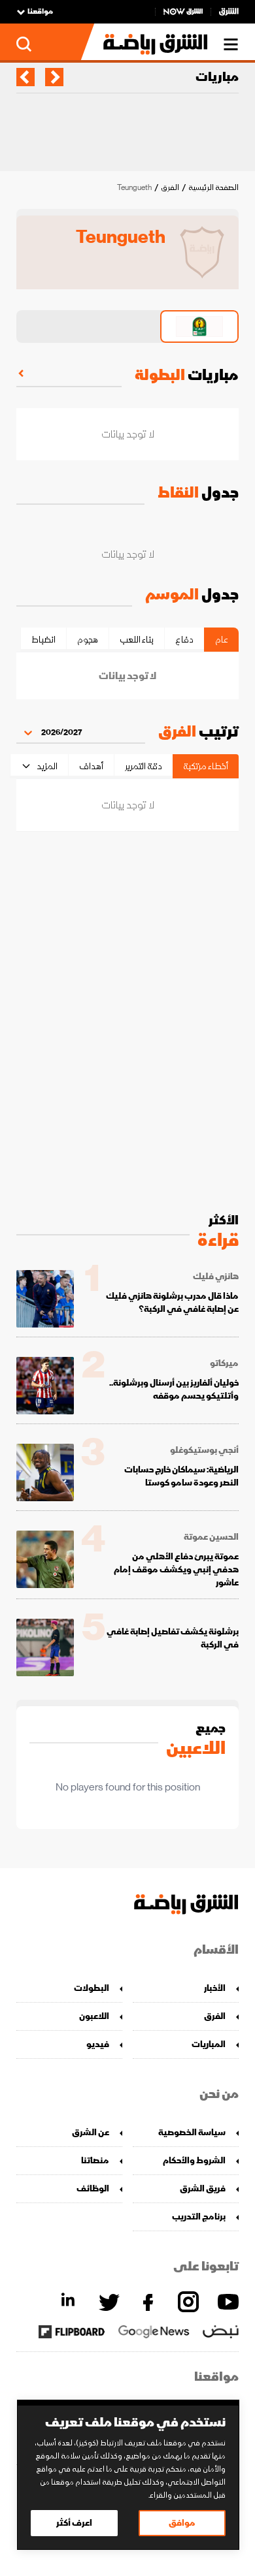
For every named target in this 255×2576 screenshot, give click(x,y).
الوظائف (93, 2188)
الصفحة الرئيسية (213, 188)
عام (222, 640)
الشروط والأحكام (194, 2160)
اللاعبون (94, 2016)
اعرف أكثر (74, 2523)
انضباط (43, 640)
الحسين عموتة (211, 1537)
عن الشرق (91, 2132)
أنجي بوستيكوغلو (204, 1450)
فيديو (98, 2044)
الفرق (170, 188)
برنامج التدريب (199, 2217)
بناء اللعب (137, 640)
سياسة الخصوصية (192, 2132)
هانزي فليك (216, 1277)
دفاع (184, 640)
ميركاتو (224, 1363)
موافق (182, 2523)
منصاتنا (95, 2160)
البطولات (92, 1988)
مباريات (217, 77)
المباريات (209, 2044)
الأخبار (215, 1988)
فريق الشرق (203, 2188)
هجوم (88, 640)
